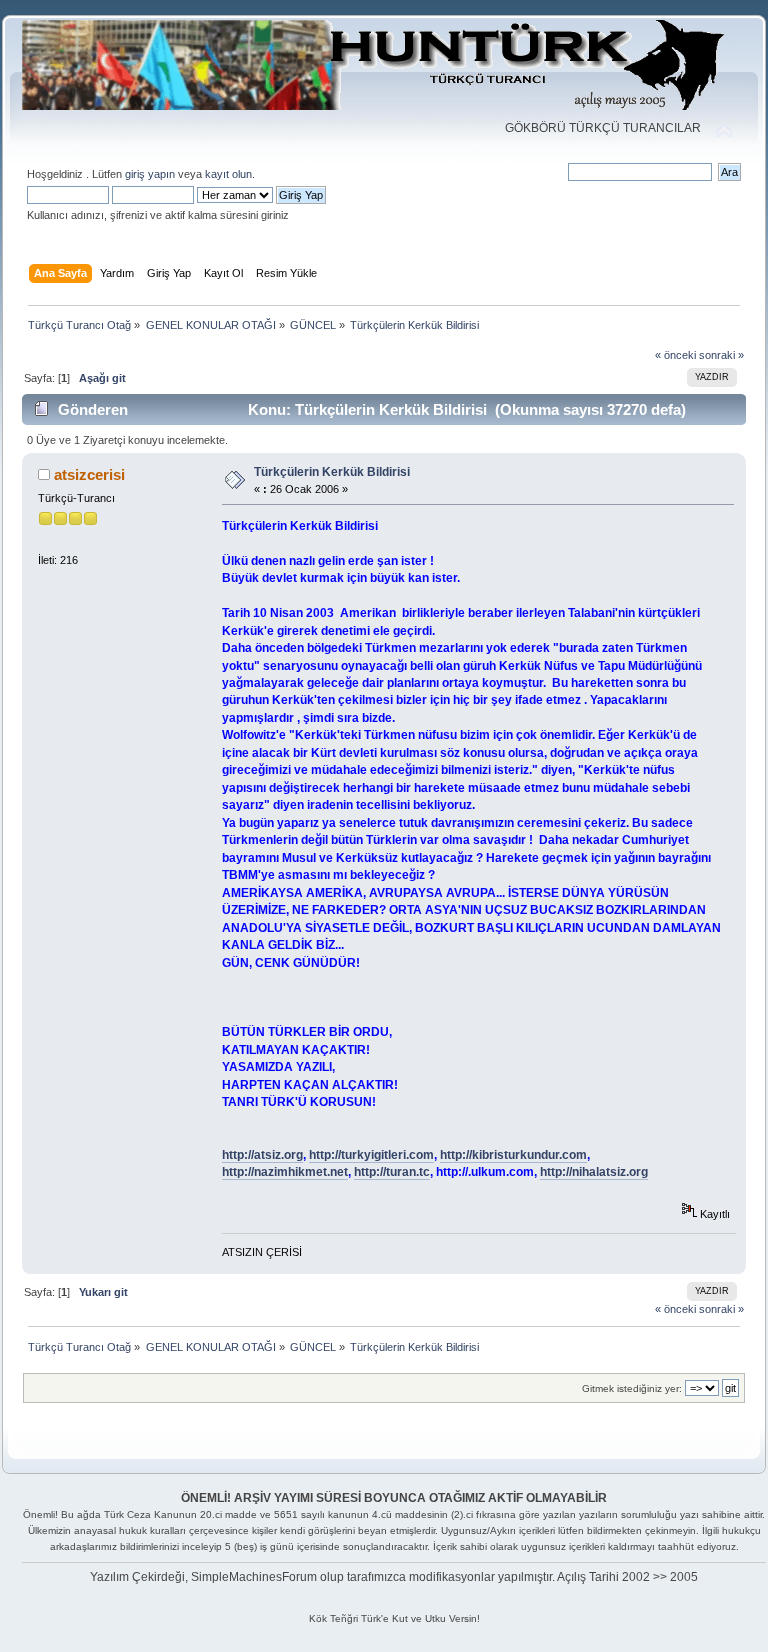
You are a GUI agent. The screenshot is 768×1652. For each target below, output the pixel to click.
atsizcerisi (89, 474)
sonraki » (721, 355)
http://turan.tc (392, 1172)
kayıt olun (228, 174)
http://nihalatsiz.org (594, 1172)
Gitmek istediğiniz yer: (632, 1388)
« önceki (675, 355)
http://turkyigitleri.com (371, 1155)
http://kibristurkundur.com (513, 1155)
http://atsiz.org (262, 1155)
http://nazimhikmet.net (285, 1172)
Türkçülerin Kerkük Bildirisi (332, 472)
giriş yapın (150, 174)
